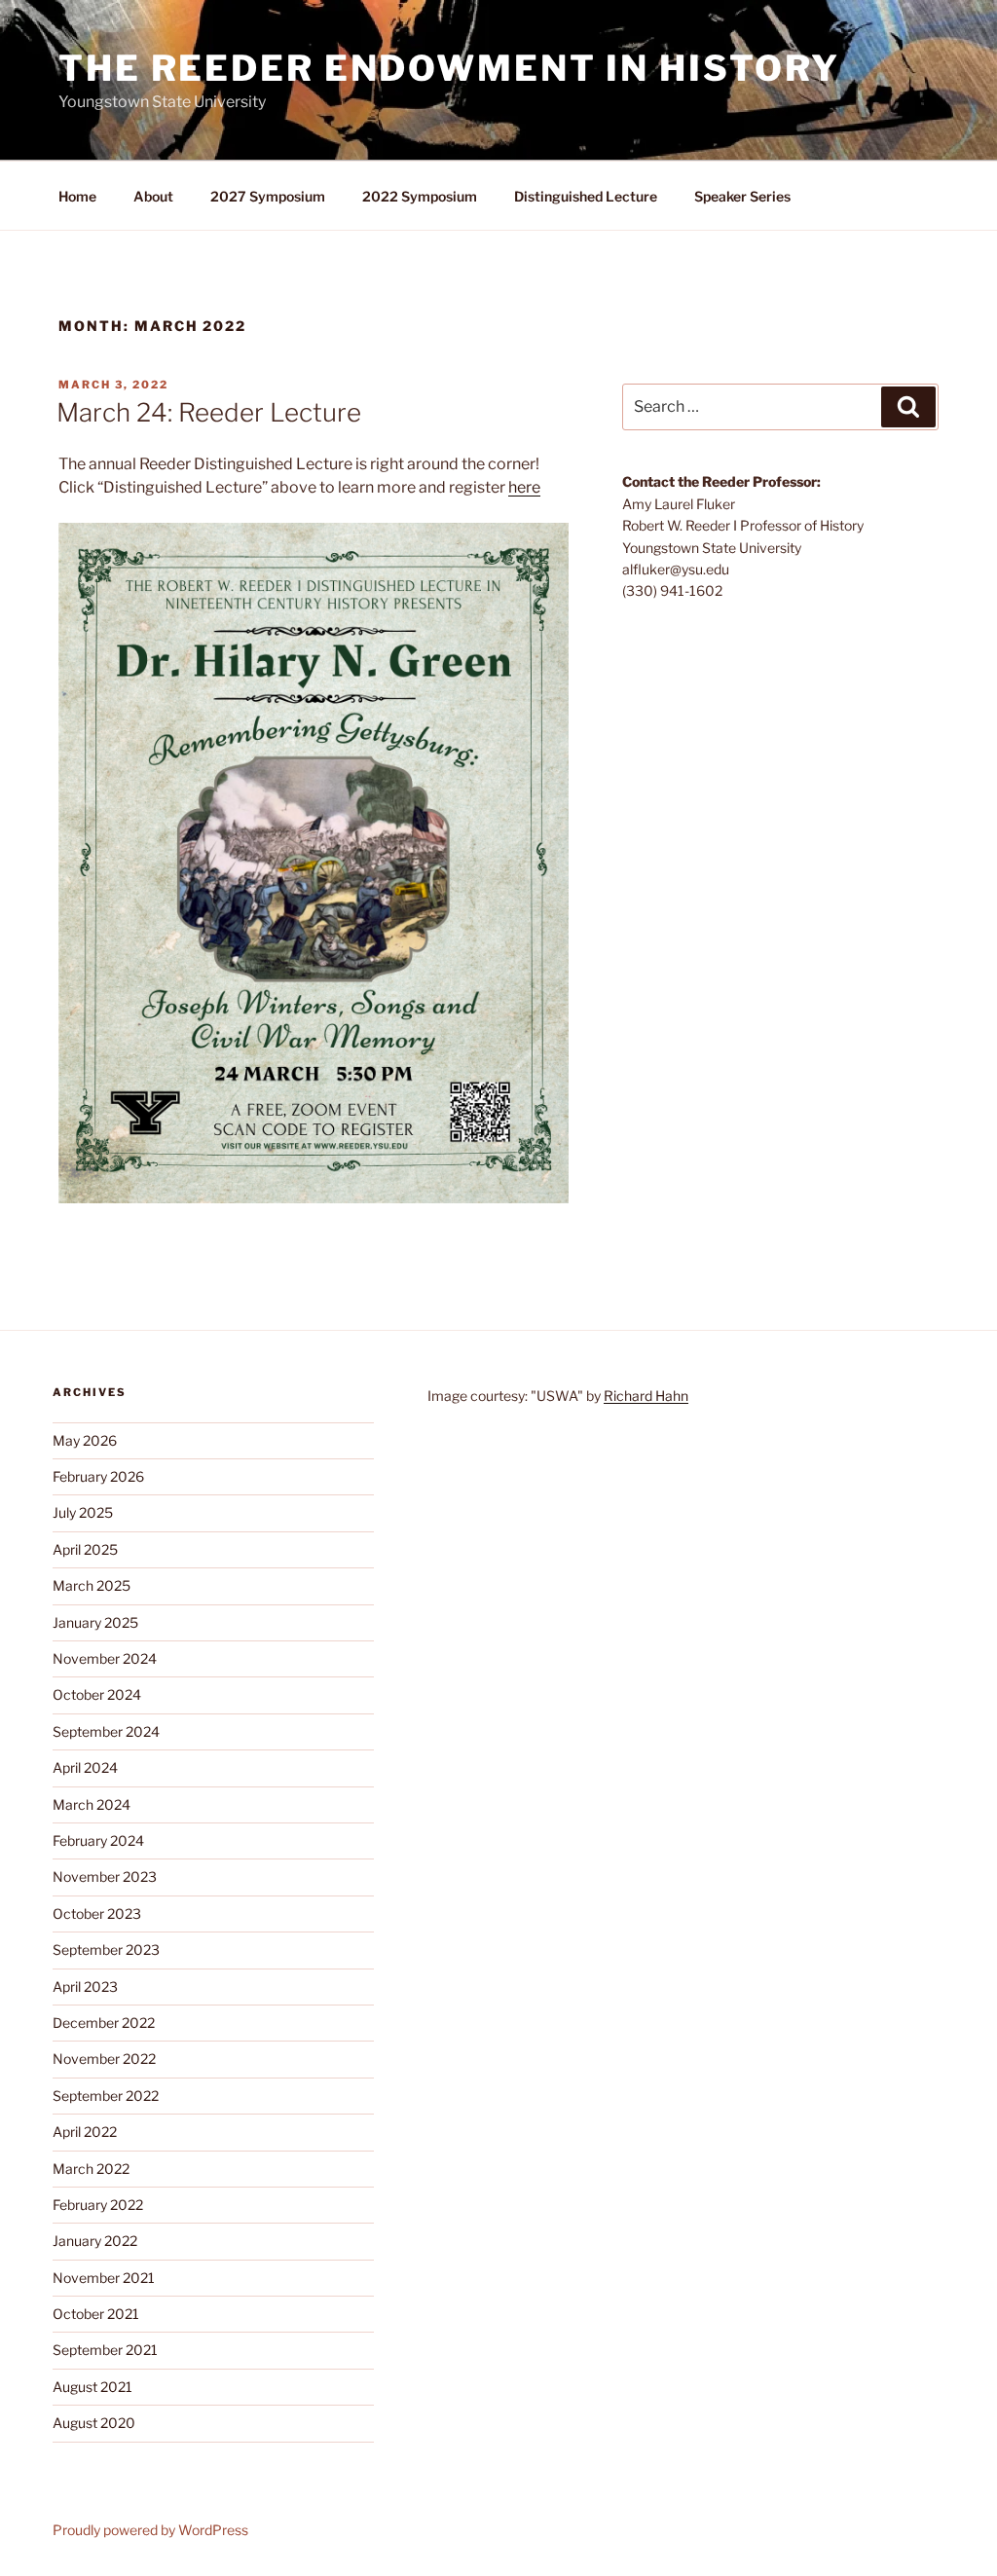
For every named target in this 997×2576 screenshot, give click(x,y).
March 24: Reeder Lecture (209, 412)
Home (77, 196)
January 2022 (95, 2241)
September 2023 (106, 1950)
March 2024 (92, 1804)
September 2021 (105, 2350)
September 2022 (106, 2096)
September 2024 (106, 1731)
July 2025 (83, 1512)
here (524, 487)
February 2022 (98, 2205)
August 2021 (92, 2387)
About (153, 196)
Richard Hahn (646, 1396)
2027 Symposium (268, 196)
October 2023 (97, 1914)
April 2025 (85, 1549)
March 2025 (92, 1585)
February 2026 (98, 1476)
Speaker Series (742, 196)
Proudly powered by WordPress (150, 2530)
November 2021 (104, 2278)
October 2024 (97, 1694)
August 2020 (94, 2423)
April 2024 (85, 1767)
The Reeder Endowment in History (449, 68)
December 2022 (104, 2023)
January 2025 (95, 1622)
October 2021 (96, 2314)
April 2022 (85, 2132)
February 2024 (98, 1840)
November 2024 (105, 1658)
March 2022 (91, 2169)
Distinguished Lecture (586, 196)
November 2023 (105, 1877)
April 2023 (85, 1987)
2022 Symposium (420, 196)
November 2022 (104, 2059)
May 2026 (85, 1440)
